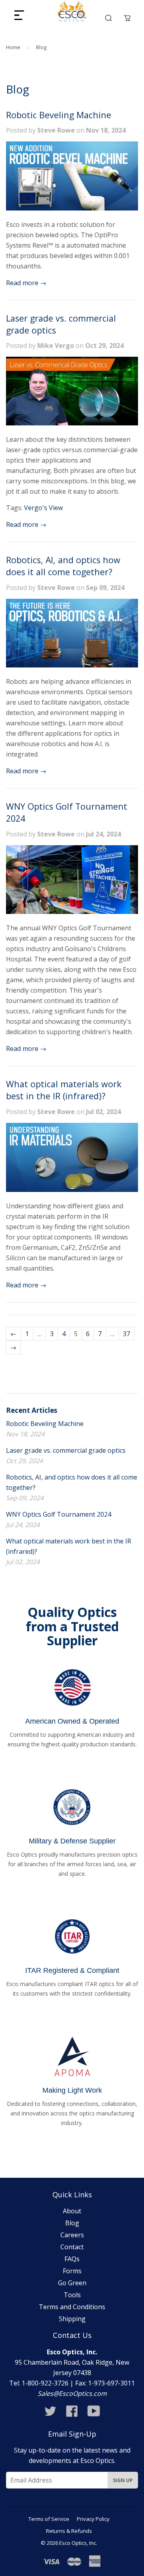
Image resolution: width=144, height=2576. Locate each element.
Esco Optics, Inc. (78, 2543)
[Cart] (127, 18)
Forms (72, 2271)
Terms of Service (49, 2519)
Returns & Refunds (69, 2531)
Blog (72, 2223)
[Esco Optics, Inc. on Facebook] (72, 2413)
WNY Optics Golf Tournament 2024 (59, 1514)
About (72, 2211)
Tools (72, 2295)
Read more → (26, 283)
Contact (72, 2247)
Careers (72, 2235)
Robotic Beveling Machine (59, 115)
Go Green (72, 2283)
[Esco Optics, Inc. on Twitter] (50, 2413)
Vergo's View (43, 508)
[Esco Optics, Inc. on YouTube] (94, 2413)
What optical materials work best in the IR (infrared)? (64, 1090)
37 (126, 1334)
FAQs (72, 2259)
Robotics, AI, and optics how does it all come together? (63, 566)
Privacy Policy (93, 2519)
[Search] (108, 18)
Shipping (72, 2319)
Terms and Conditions (72, 2307)
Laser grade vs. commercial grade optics (66, 1450)
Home (13, 47)
